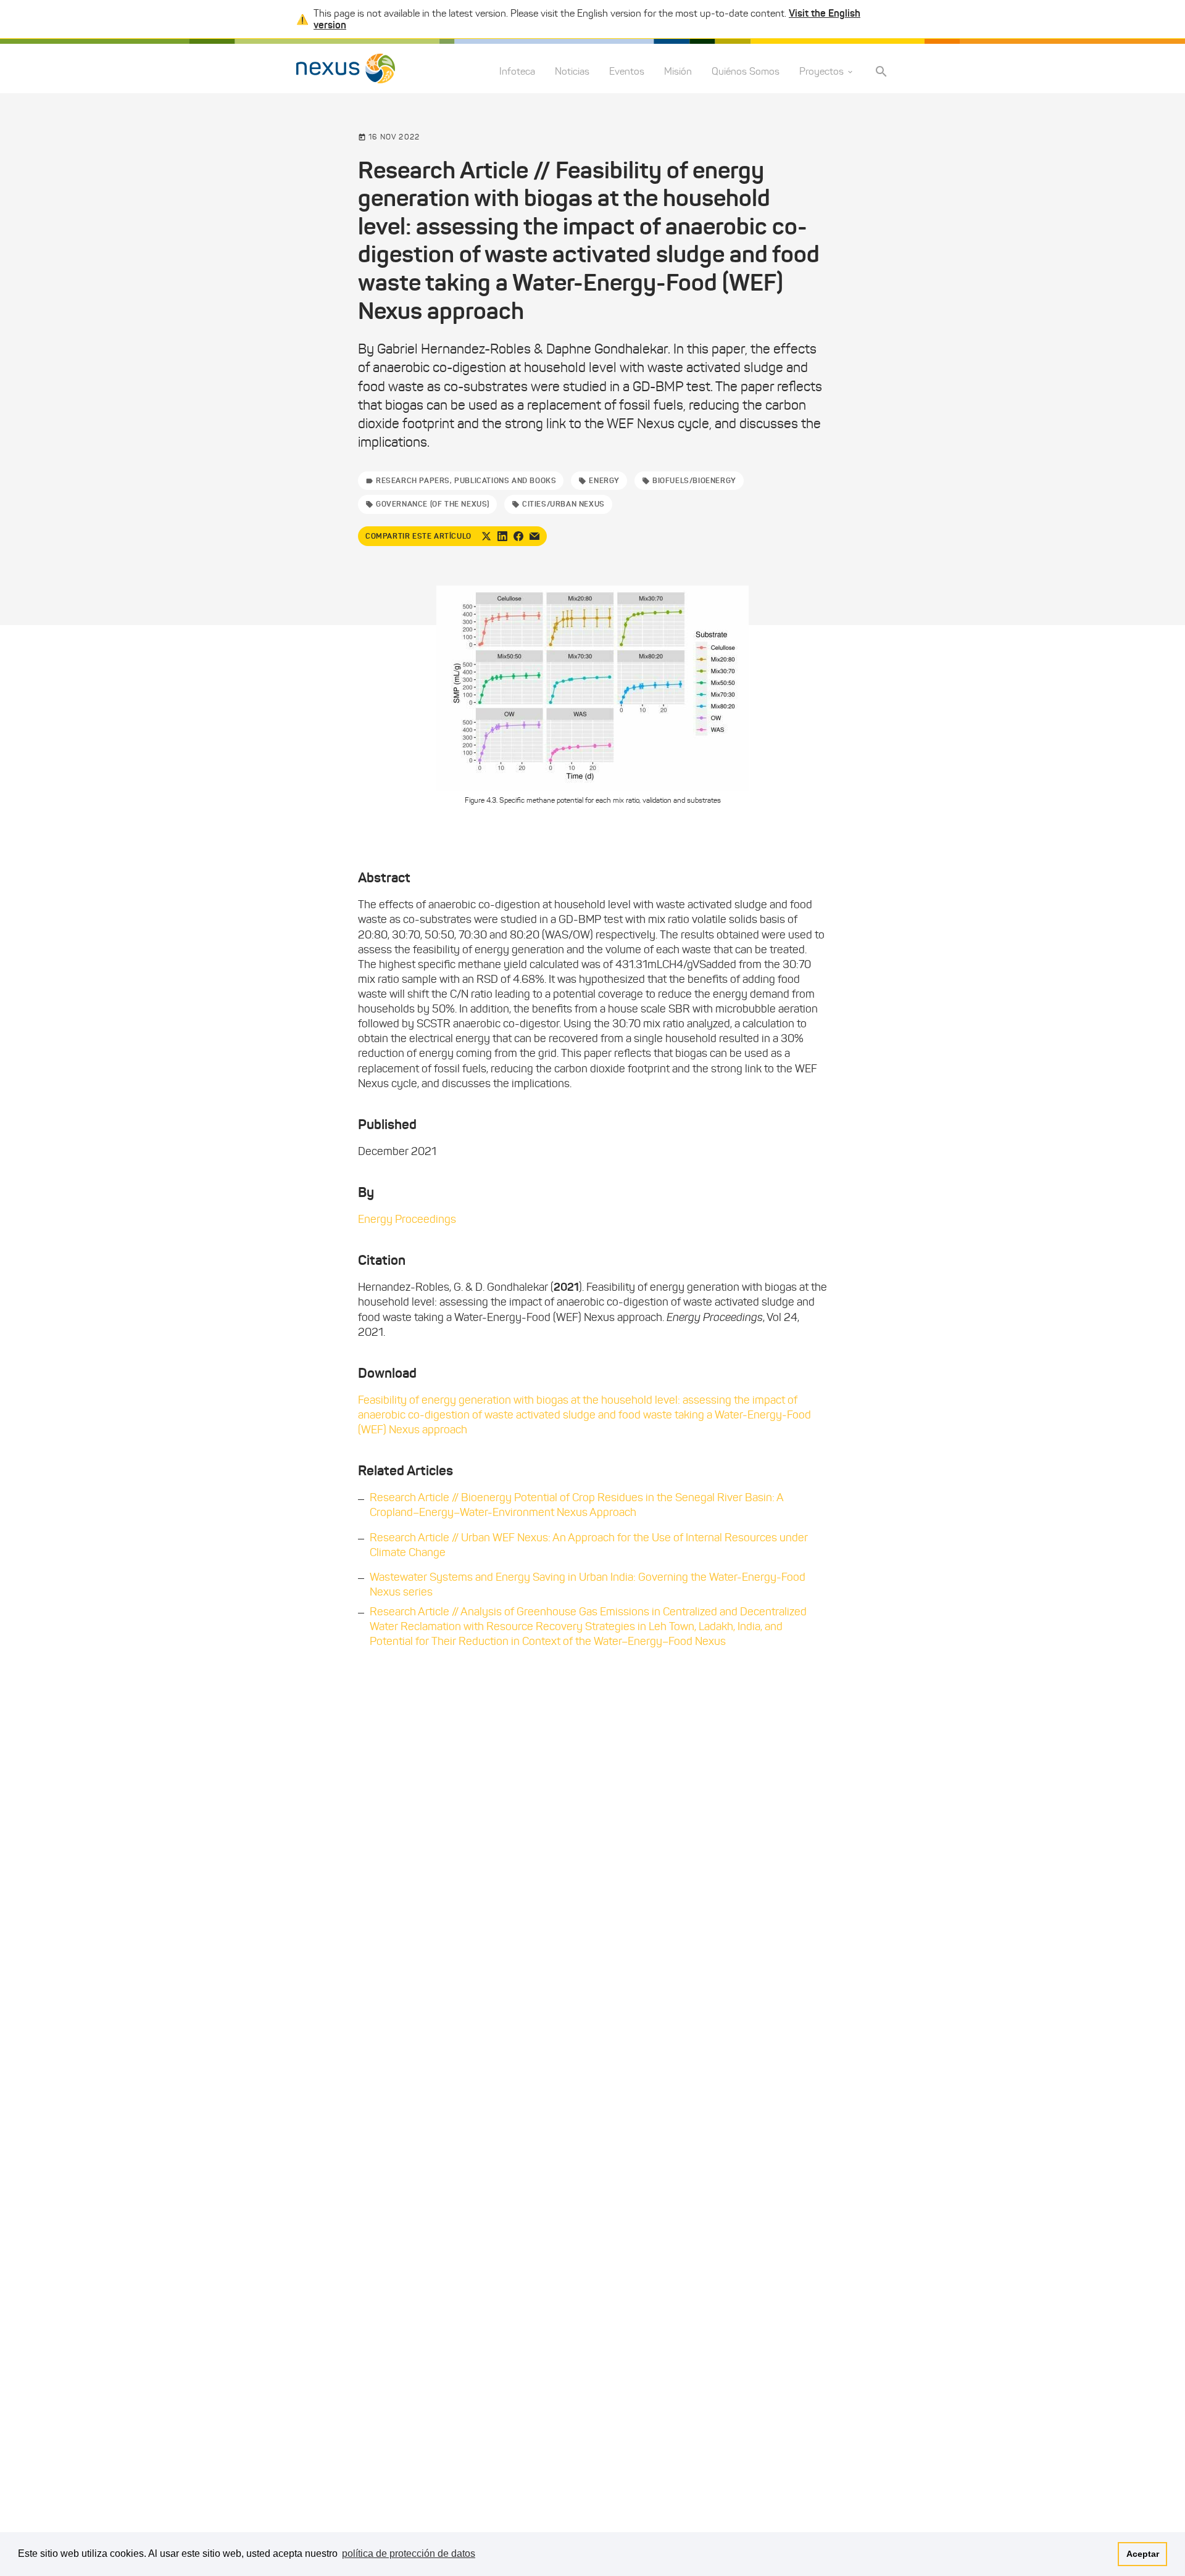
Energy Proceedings (407, 1219)
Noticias (572, 72)
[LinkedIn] (502, 536)
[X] (486, 536)
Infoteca (517, 72)
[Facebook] (518, 536)
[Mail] (534, 536)
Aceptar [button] (1143, 2554)
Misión (678, 72)
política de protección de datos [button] (409, 2553)
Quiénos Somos (746, 72)
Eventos (627, 72)
